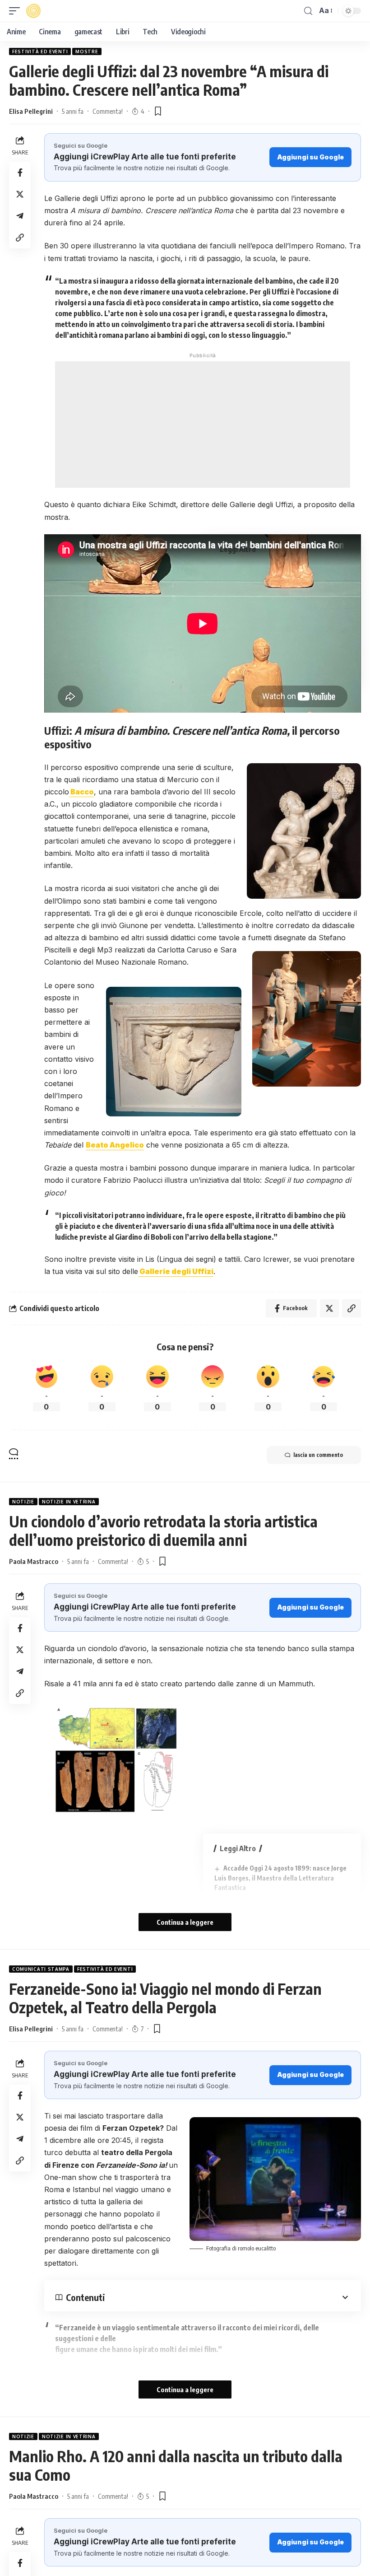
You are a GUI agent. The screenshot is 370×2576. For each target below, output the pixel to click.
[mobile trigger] (17, 11)
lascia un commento (318, 1455)
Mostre (87, 51)
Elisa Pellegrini (31, 111)
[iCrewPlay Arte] (33, 11)
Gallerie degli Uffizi (176, 1271)
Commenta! (108, 111)
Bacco (81, 792)
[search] (308, 11)
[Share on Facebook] (20, 173)
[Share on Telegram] (20, 216)
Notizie (23, 1502)
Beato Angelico (115, 1145)
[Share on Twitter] (20, 194)
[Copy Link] (20, 238)
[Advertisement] (203, 425)
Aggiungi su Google (310, 157)
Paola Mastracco (34, 1561)
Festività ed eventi (40, 51)
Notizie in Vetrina (69, 1502)
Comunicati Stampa (41, 1969)
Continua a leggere (185, 1922)
